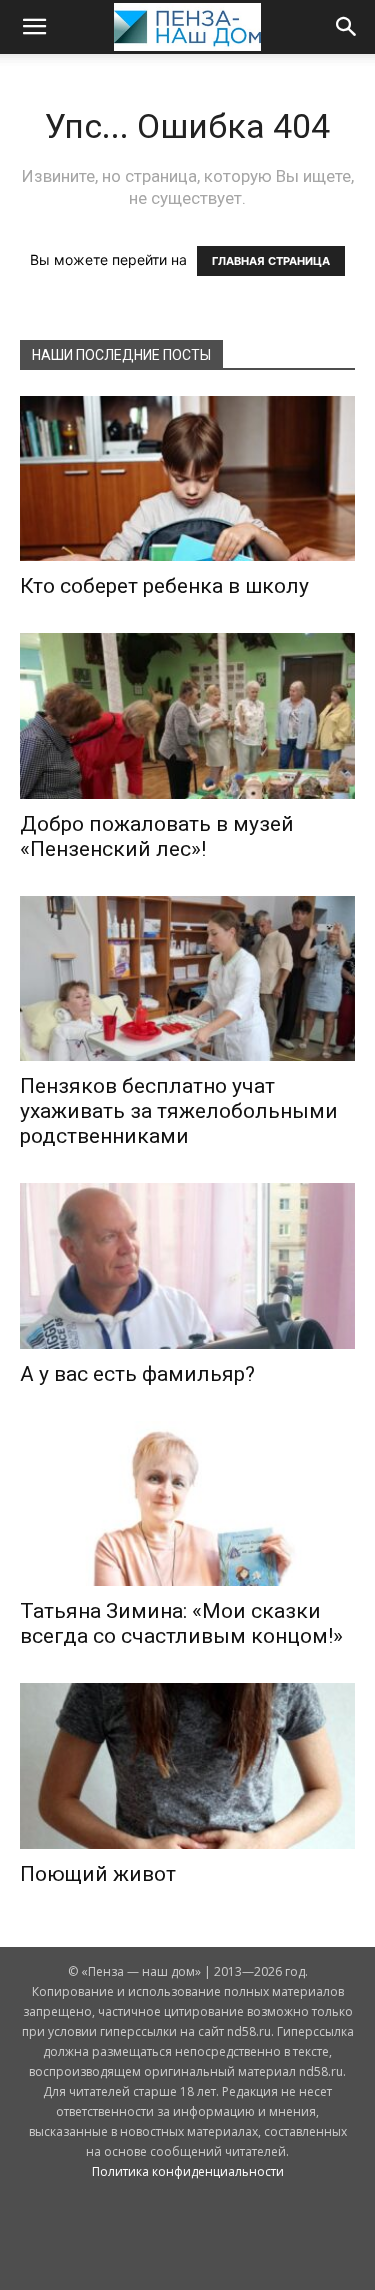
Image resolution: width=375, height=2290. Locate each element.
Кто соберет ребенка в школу (164, 586)
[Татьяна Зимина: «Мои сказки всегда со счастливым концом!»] (187, 1503)
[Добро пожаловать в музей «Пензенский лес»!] (187, 715)
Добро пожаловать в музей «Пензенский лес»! (157, 836)
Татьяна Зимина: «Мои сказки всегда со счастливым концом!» (181, 1623)
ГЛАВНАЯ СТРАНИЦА (271, 261)
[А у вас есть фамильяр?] (187, 1265)
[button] (34, 27)
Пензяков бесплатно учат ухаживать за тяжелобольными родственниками (179, 1111)
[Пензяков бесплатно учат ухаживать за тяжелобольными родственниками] (187, 978)
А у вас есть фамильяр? (137, 1374)
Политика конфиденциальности (188, 2171)
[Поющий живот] (187, 1765)
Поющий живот (98, 1874)
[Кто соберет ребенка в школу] (187, 478)
